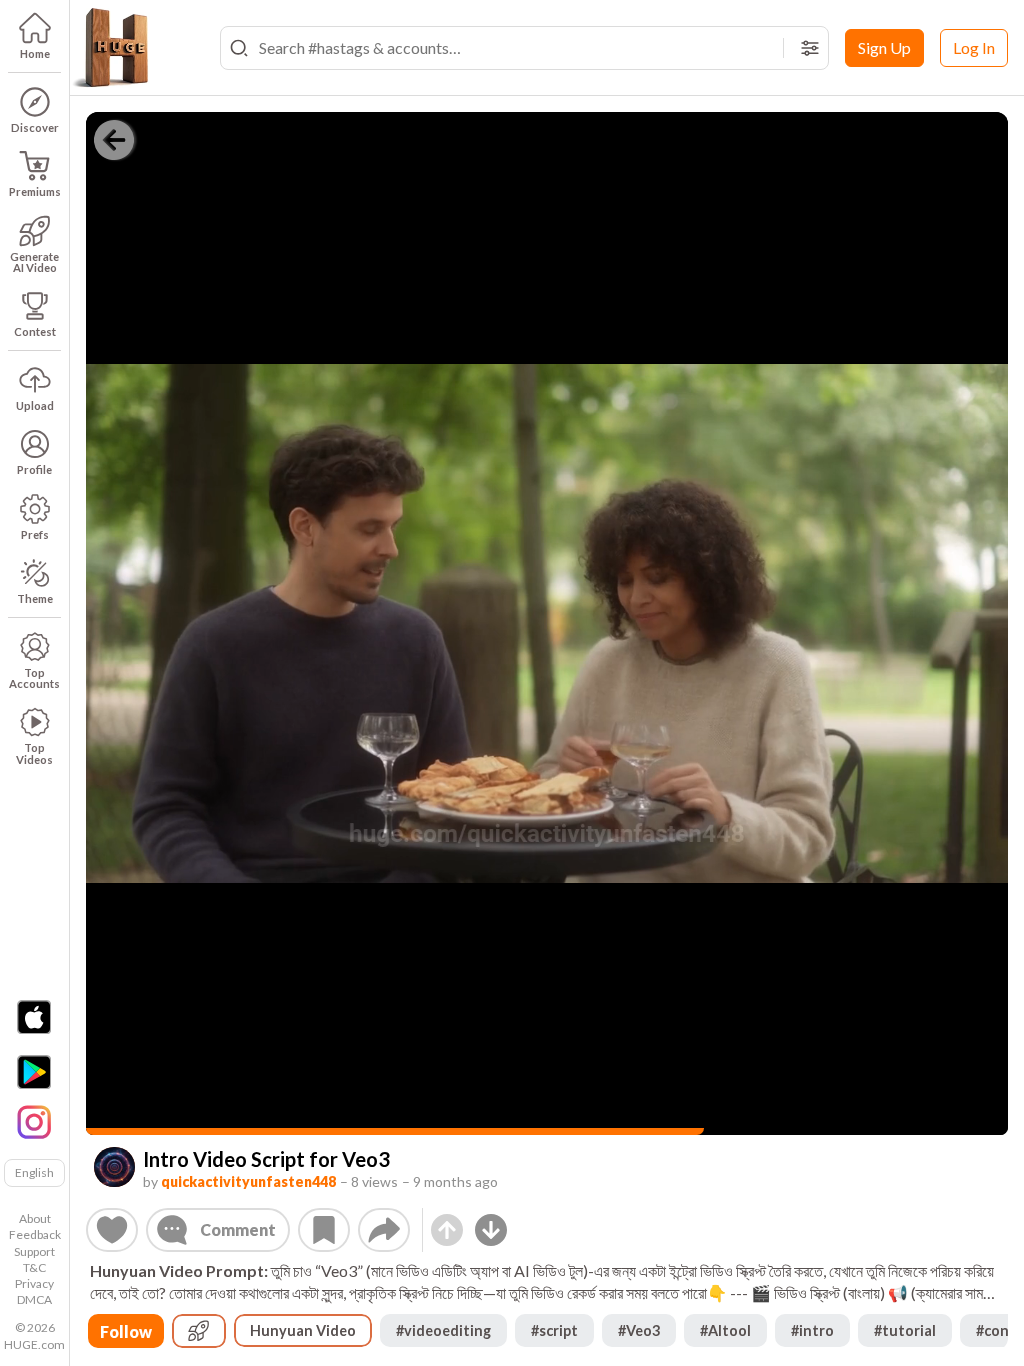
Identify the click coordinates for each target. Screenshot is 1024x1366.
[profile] (114, 1167)
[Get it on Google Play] (34, 1072)
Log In (974, 47)
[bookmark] (324, 1230)
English (34, 1172)
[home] (110, 48)
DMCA (34, 1299)
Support (34, 1251)
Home (35, 53)
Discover (35, 127)
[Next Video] (491, 1230)
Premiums (35, 191)
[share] (384, 1230)
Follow (126, 1331)
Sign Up (884, 47)
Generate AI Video (34, 262)
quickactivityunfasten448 (248, 1181)
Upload (35, 405)
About (35, 1218)
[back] (114, 140)
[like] (112, 1230)
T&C (34, 1267)
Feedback (35, 1234)
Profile (34, 469)
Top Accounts (34, 678)
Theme (35, 598)
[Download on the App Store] (34, 1017)
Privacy (34, 1283)
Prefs (35, 534)
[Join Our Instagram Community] (34, 1120)
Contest (35, 331)
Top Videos (34, 753)
